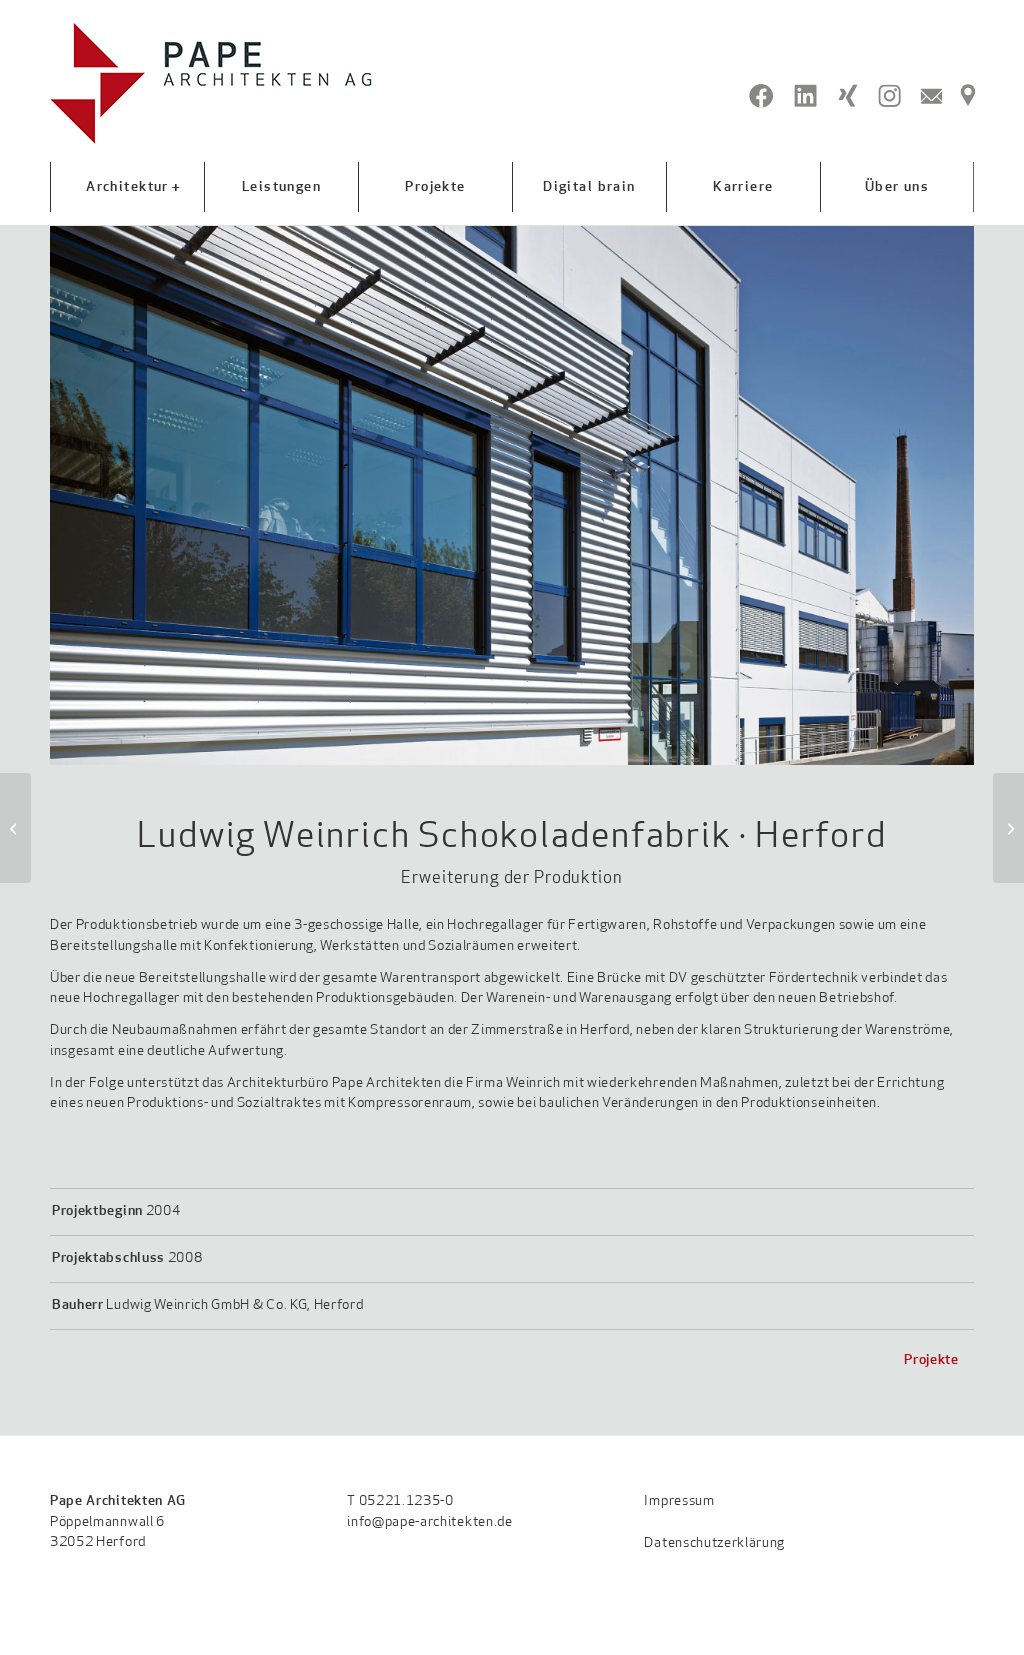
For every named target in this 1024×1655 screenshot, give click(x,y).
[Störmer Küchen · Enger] (15, 828)
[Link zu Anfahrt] (968, 96)
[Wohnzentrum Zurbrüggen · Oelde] (1008, 828)
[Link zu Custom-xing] (847, 96)
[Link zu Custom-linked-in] (805, 96)
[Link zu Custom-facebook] (761, 96)
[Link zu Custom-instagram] (889, 96)
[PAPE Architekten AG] (212, 83)
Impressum (679, 1501)
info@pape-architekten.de (429, 1522)
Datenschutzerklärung (714, 1543)
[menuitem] (127, 187)
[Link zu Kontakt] (931, 96)
